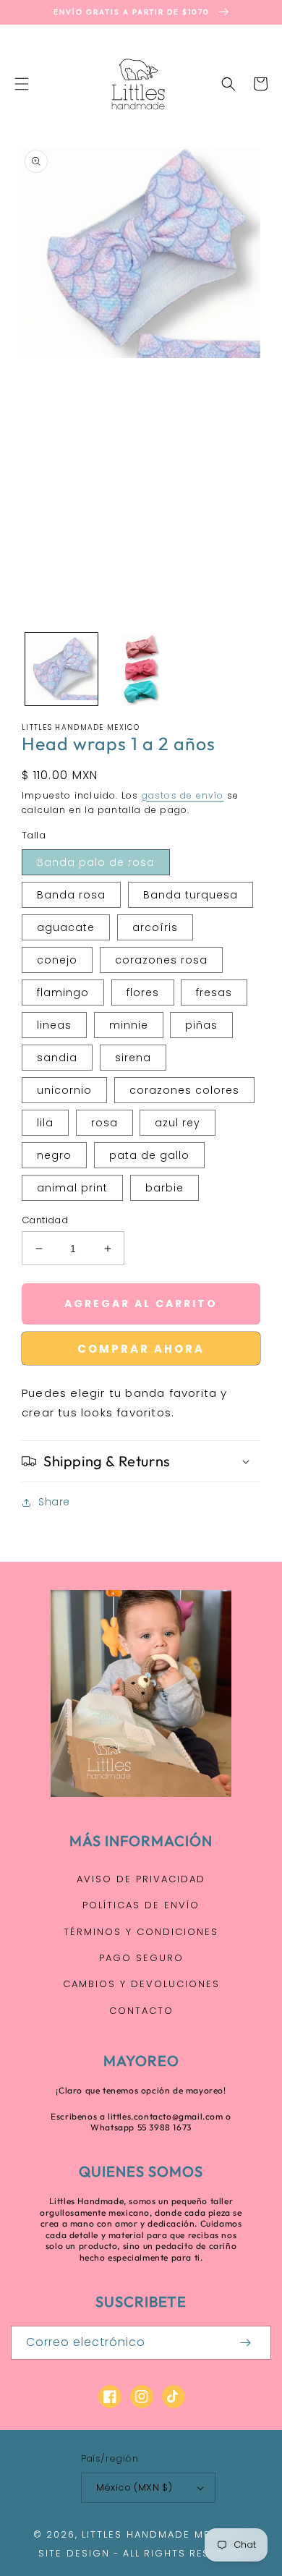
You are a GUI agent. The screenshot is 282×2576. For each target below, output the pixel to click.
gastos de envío (183, 795)
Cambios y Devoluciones (141, 1984)
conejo (57, 960)
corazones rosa (161, 960)
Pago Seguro (141, 1958)
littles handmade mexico (161, 2534)
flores (143, 992)
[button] (22, 84)
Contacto (141, 2011)
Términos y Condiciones (141, 1932)
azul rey (178, 1123)
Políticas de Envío (141, 1905)
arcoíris (155, 927)
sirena (133, 1058)
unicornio (64, 1090)
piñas (201, 1025)
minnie (129, 1025)
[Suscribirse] (245, 2343)
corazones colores (184, 1090)
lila (45, 1123)
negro (54, 1155)
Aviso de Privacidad (141, 1879)
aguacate (66, 927)
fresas (214, 992)
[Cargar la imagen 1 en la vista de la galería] (61, 669)
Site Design (74, 2553)
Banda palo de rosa (96, 862)
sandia (57, 1058)
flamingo (63, 992)
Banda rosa (71, 895)
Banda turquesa (191, 895)
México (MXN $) (134, 2487)
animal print (72, 1188)
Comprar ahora (141, 1349)
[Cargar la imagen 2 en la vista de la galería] (141, 669)
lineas (54, 1025)
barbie (164, 1188)
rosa (104, 1123)
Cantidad (45, 1220)
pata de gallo (149, 1155)
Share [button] (54, 1502)
